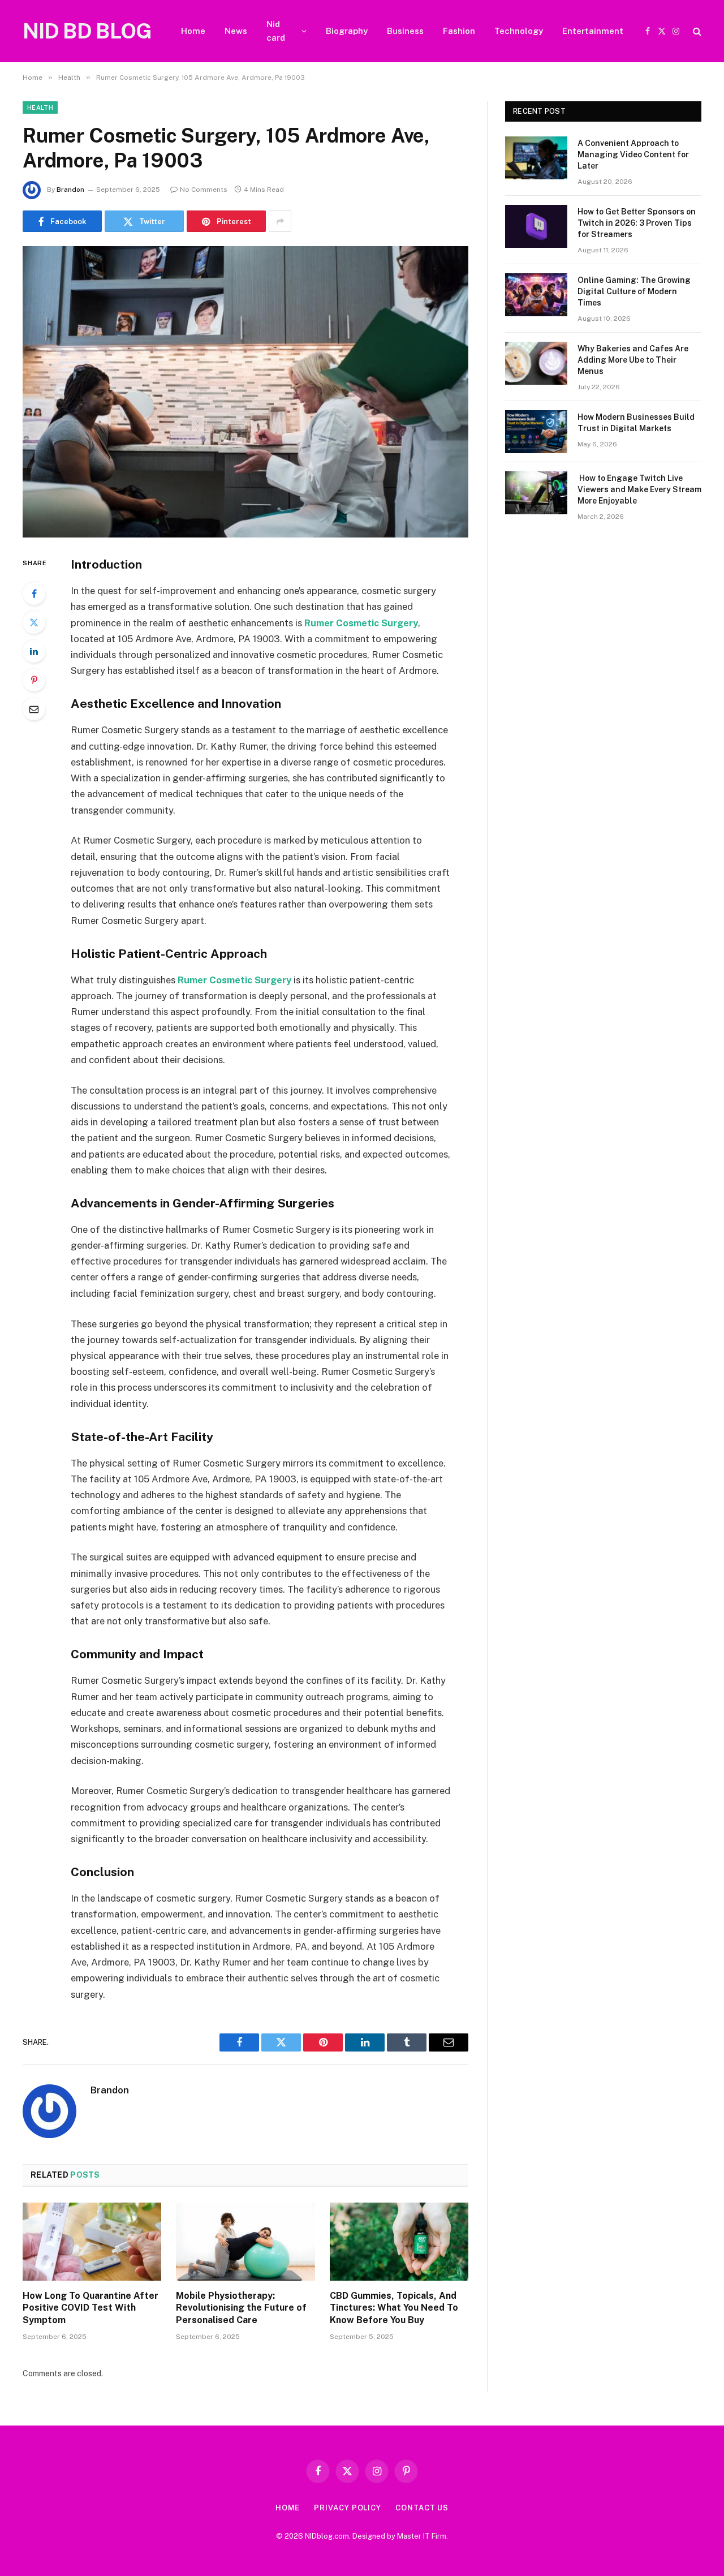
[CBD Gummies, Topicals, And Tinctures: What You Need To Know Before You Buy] (399, 2242)
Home (193, 31)
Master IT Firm (422, 2536)
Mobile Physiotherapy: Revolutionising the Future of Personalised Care (241, 2308)
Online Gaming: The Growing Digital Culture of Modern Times (634, 291)
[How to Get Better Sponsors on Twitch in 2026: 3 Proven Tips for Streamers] (536, 226)
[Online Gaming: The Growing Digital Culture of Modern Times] (536, 295)
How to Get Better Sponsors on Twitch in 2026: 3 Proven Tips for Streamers (637, 223)
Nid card (276, 31)
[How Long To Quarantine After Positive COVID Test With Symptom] (92, 2242)
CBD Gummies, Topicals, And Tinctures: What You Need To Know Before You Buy (394, 2308)
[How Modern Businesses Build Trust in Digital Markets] (536, 432)
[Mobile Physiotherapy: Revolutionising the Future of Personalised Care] (245, 2242)
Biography (347, 31)
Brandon (70, 190)
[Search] (696, 31)
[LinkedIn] (34, 651)
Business (405, 31)
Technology (519, 31)
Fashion (459, 31)
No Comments (204, 190)
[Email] (34, 709)
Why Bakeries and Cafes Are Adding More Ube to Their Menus (633, 360)
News (236, 31)
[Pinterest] (34, 680)
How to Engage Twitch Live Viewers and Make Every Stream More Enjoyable (639, 489)
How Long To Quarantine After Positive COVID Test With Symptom (90, 2308)
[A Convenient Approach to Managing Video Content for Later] (536, 158)
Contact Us (422, 2508)
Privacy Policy (348, 2508)
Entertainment (593, 31)
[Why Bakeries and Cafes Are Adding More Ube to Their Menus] (536, 363)
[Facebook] (34, 594)
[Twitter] (34, 622)
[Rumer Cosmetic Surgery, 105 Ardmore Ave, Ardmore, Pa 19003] (245, 392)
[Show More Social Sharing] (280, 221)
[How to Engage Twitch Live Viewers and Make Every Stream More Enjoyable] (536, 493)
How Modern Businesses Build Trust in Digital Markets (636, 423)
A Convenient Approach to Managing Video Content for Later (633, 154)
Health (40, 107)
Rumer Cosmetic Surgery (361, 623)
